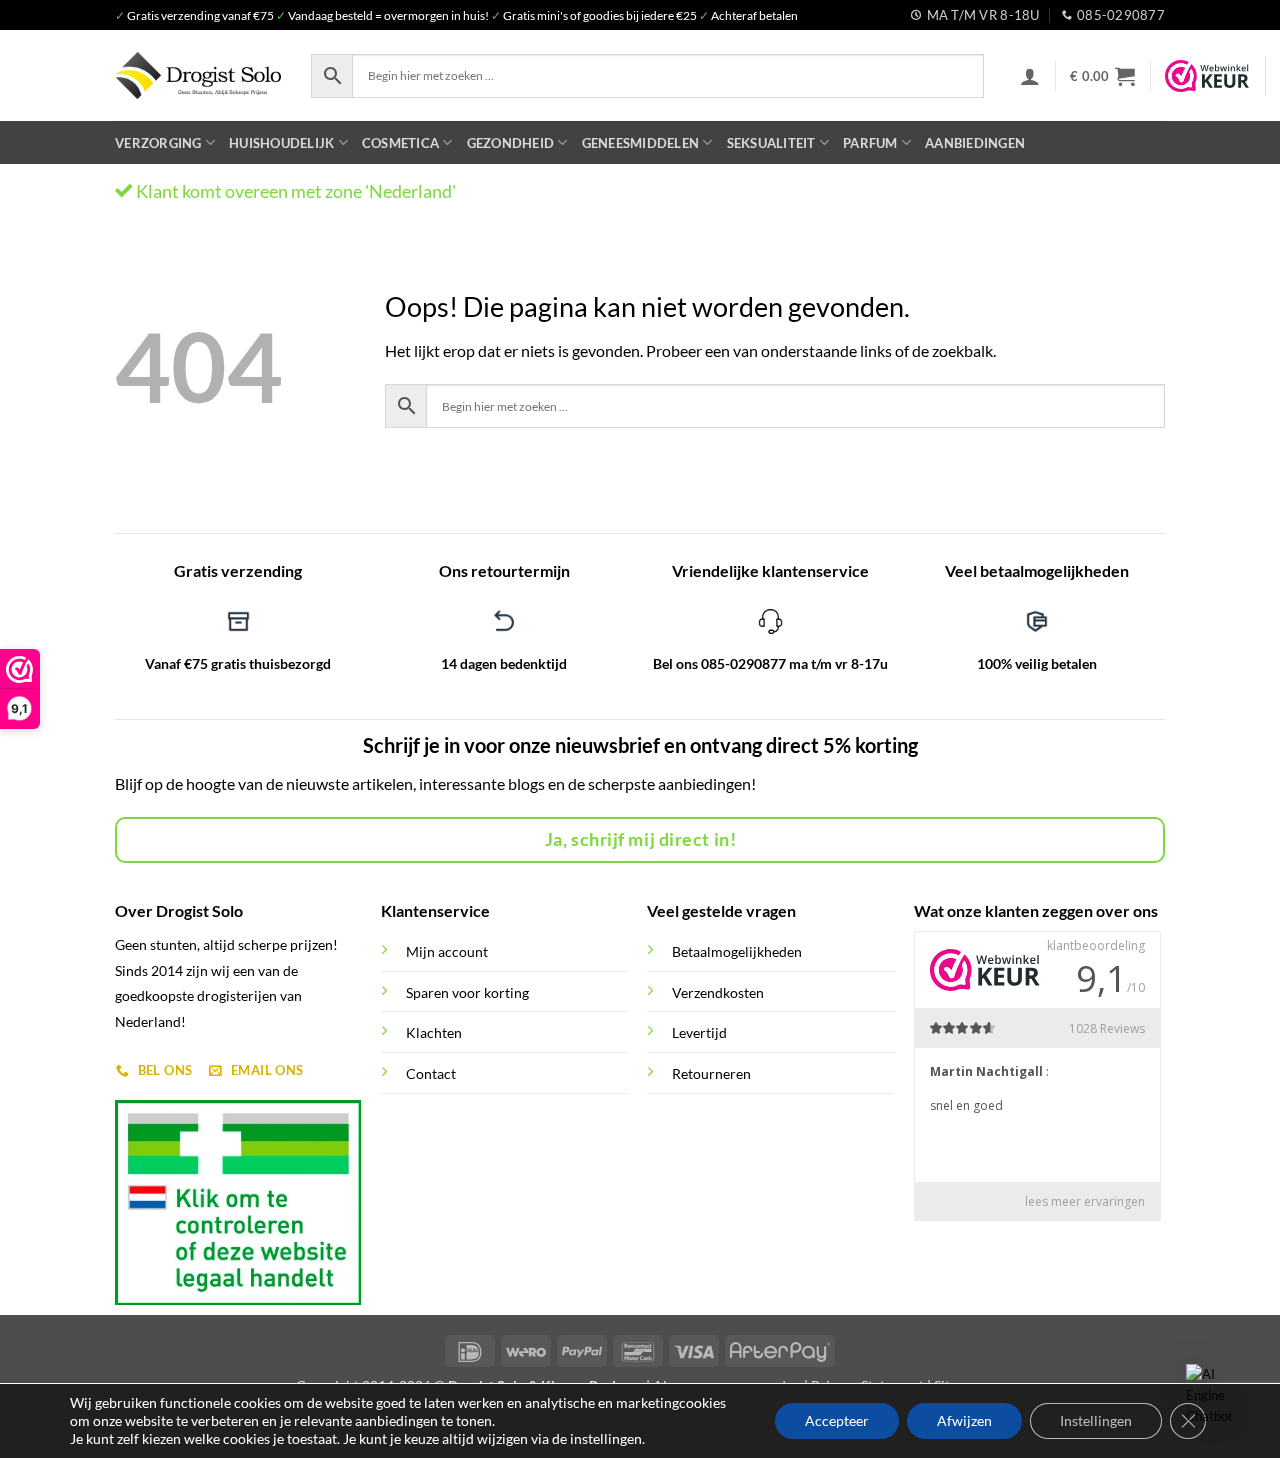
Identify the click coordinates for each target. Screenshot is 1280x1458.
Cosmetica (400, 143)
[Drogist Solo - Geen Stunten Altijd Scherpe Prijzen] (198, 75)
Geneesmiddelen (641, 143)
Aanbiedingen (975, 143)
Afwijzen (964, 1420)
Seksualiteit (771, 143)
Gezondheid (511, 143)
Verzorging (158, 143)
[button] (1030, 76)
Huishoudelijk (281, 143)
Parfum (870, 143)
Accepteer (837, 1420)
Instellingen (1096, 1420)
